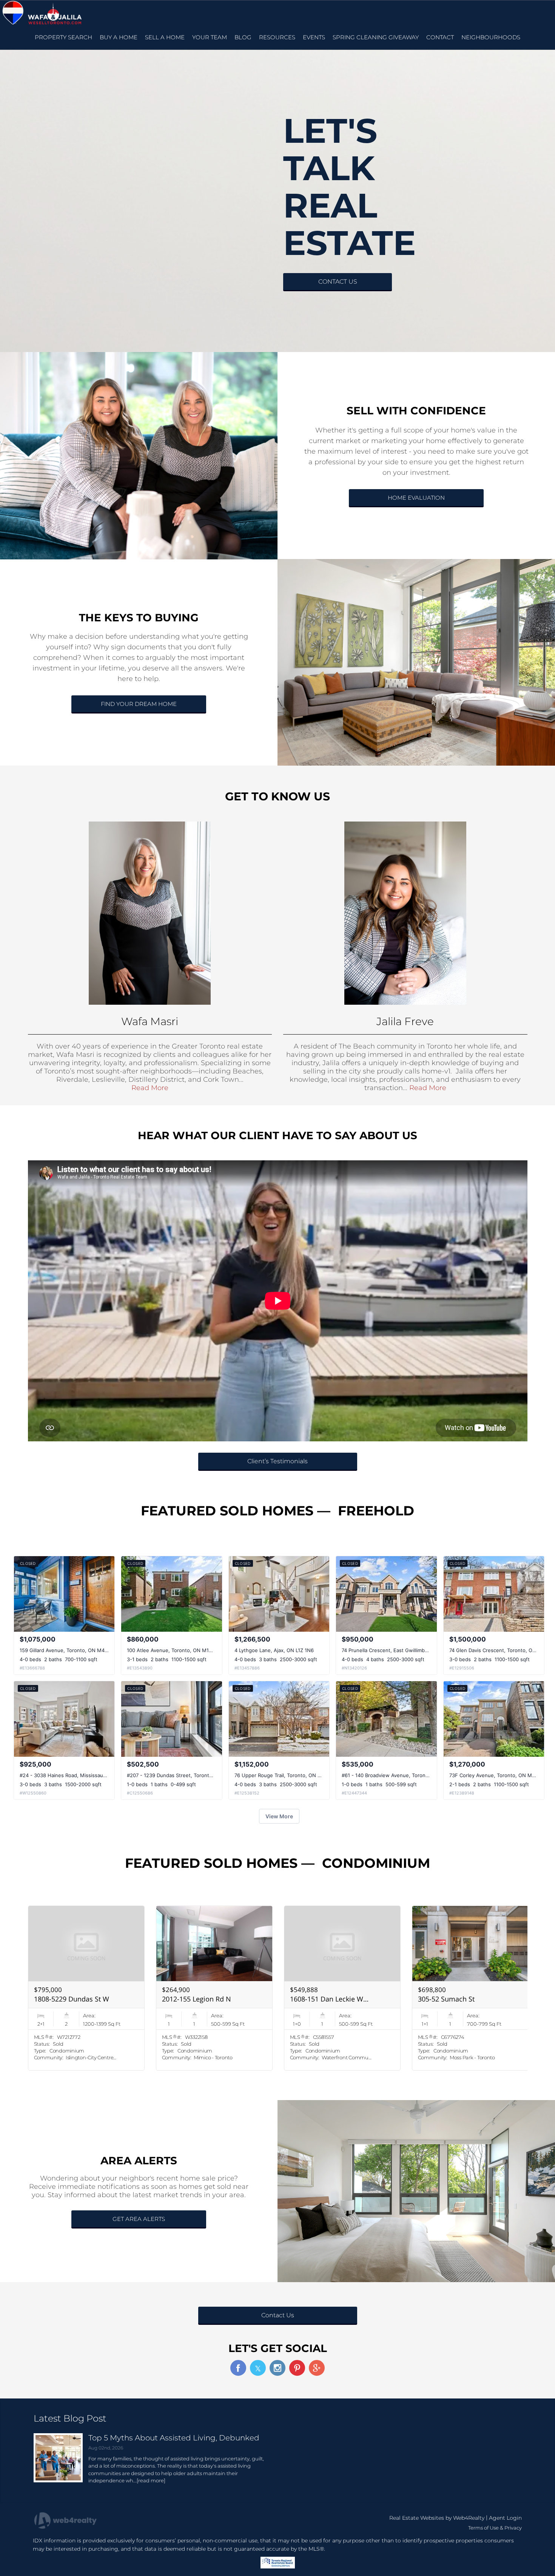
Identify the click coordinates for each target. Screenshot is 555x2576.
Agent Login (505, 2518)
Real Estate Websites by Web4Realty (437, 2518)
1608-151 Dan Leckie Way (330, 1999)
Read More (150, 1088)
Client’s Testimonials (277, 1461)
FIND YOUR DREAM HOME (139, 704)
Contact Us (278, 2315)
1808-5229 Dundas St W (72, 1999)
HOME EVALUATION (416, 498)
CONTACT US (338, 282)
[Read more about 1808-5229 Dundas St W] (86, 1988)
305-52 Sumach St (446, 1999)
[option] (86, 1988)
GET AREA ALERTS (139, 2219)
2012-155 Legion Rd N (197, 1999)
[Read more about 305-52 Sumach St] (470, 1988)
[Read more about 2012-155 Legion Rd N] (214, 1988)
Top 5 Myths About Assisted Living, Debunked (174, 2438)
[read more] (151, 2480)
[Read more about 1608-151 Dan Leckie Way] (342, 1988)
